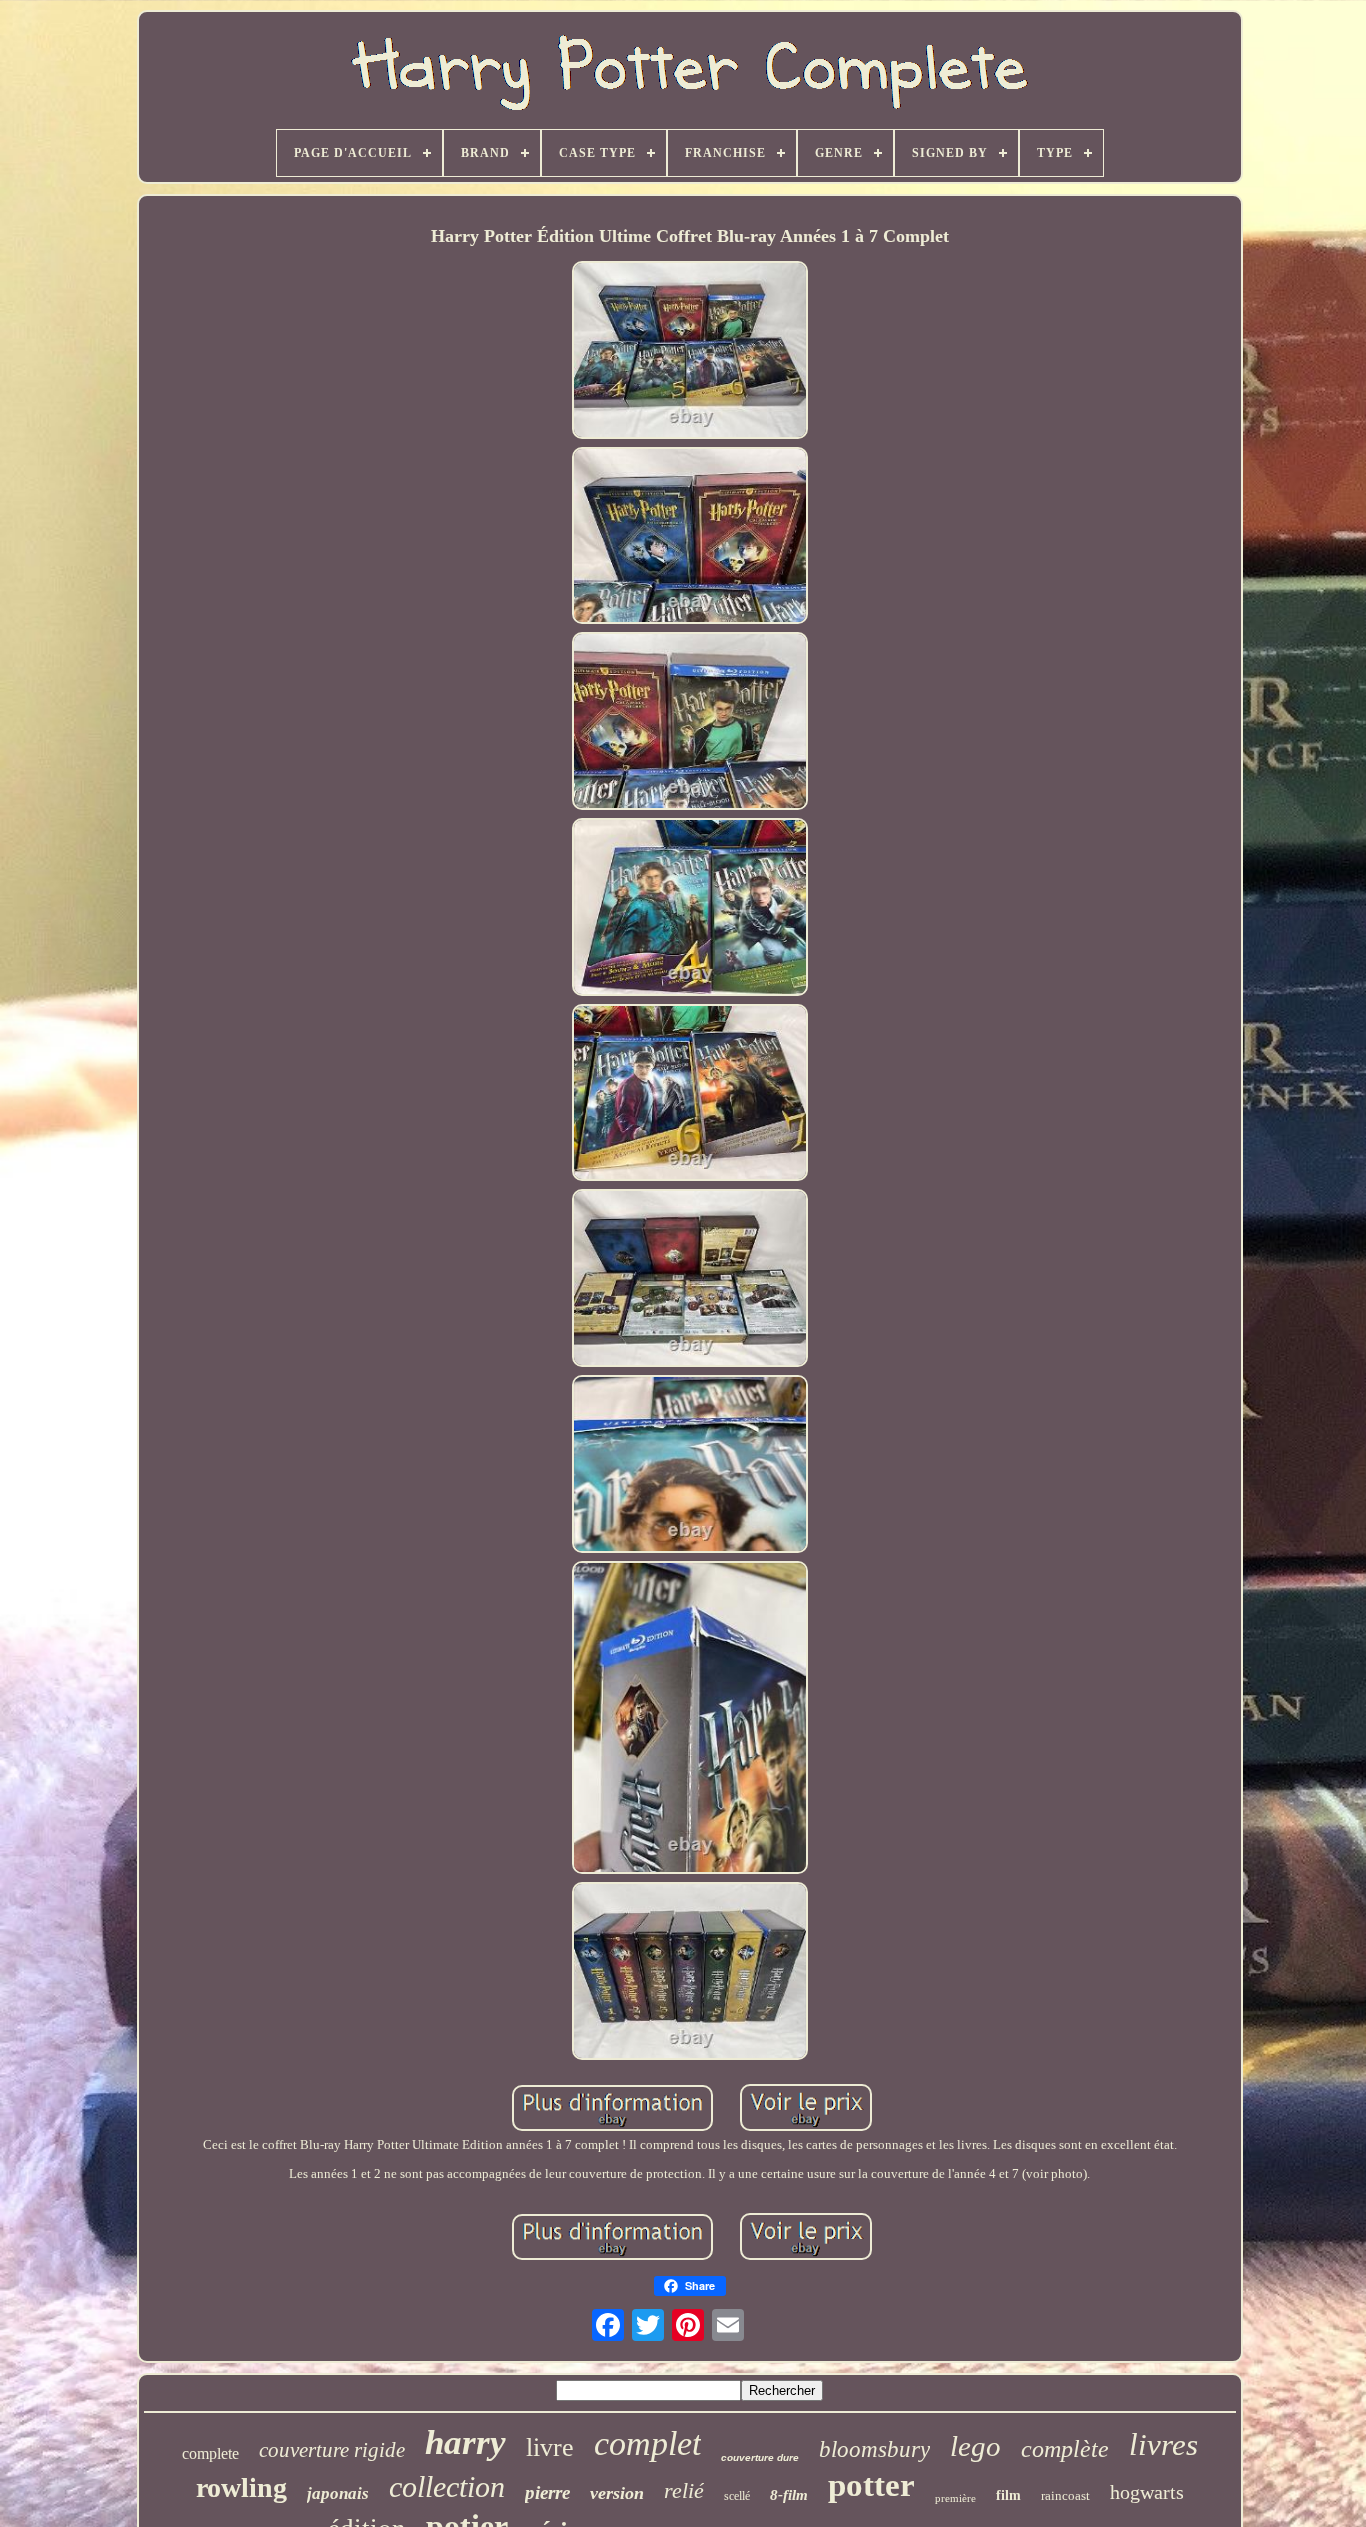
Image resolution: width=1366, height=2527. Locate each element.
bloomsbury (874, 2449)
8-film (789, 2495)
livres (1163, 2444)
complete (210, 2453)
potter (871, 2485)
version (617, 2493)
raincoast (1065, 2495)
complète (1065, 2449)
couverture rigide (332, 2450)
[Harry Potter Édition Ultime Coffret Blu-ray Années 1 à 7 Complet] (690, 352)
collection (447, 2486)
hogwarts (1147, 2492)
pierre (547, 2492)
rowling (241, 2487)
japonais (338, 2493)
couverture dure (760, 2457)
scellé (737, 2496)
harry (465, 2442)
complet (647, 2443)
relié (684, 2490)
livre (550, 2447)
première (955, 2498)
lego (975, 2446)
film (1008, 2495)
